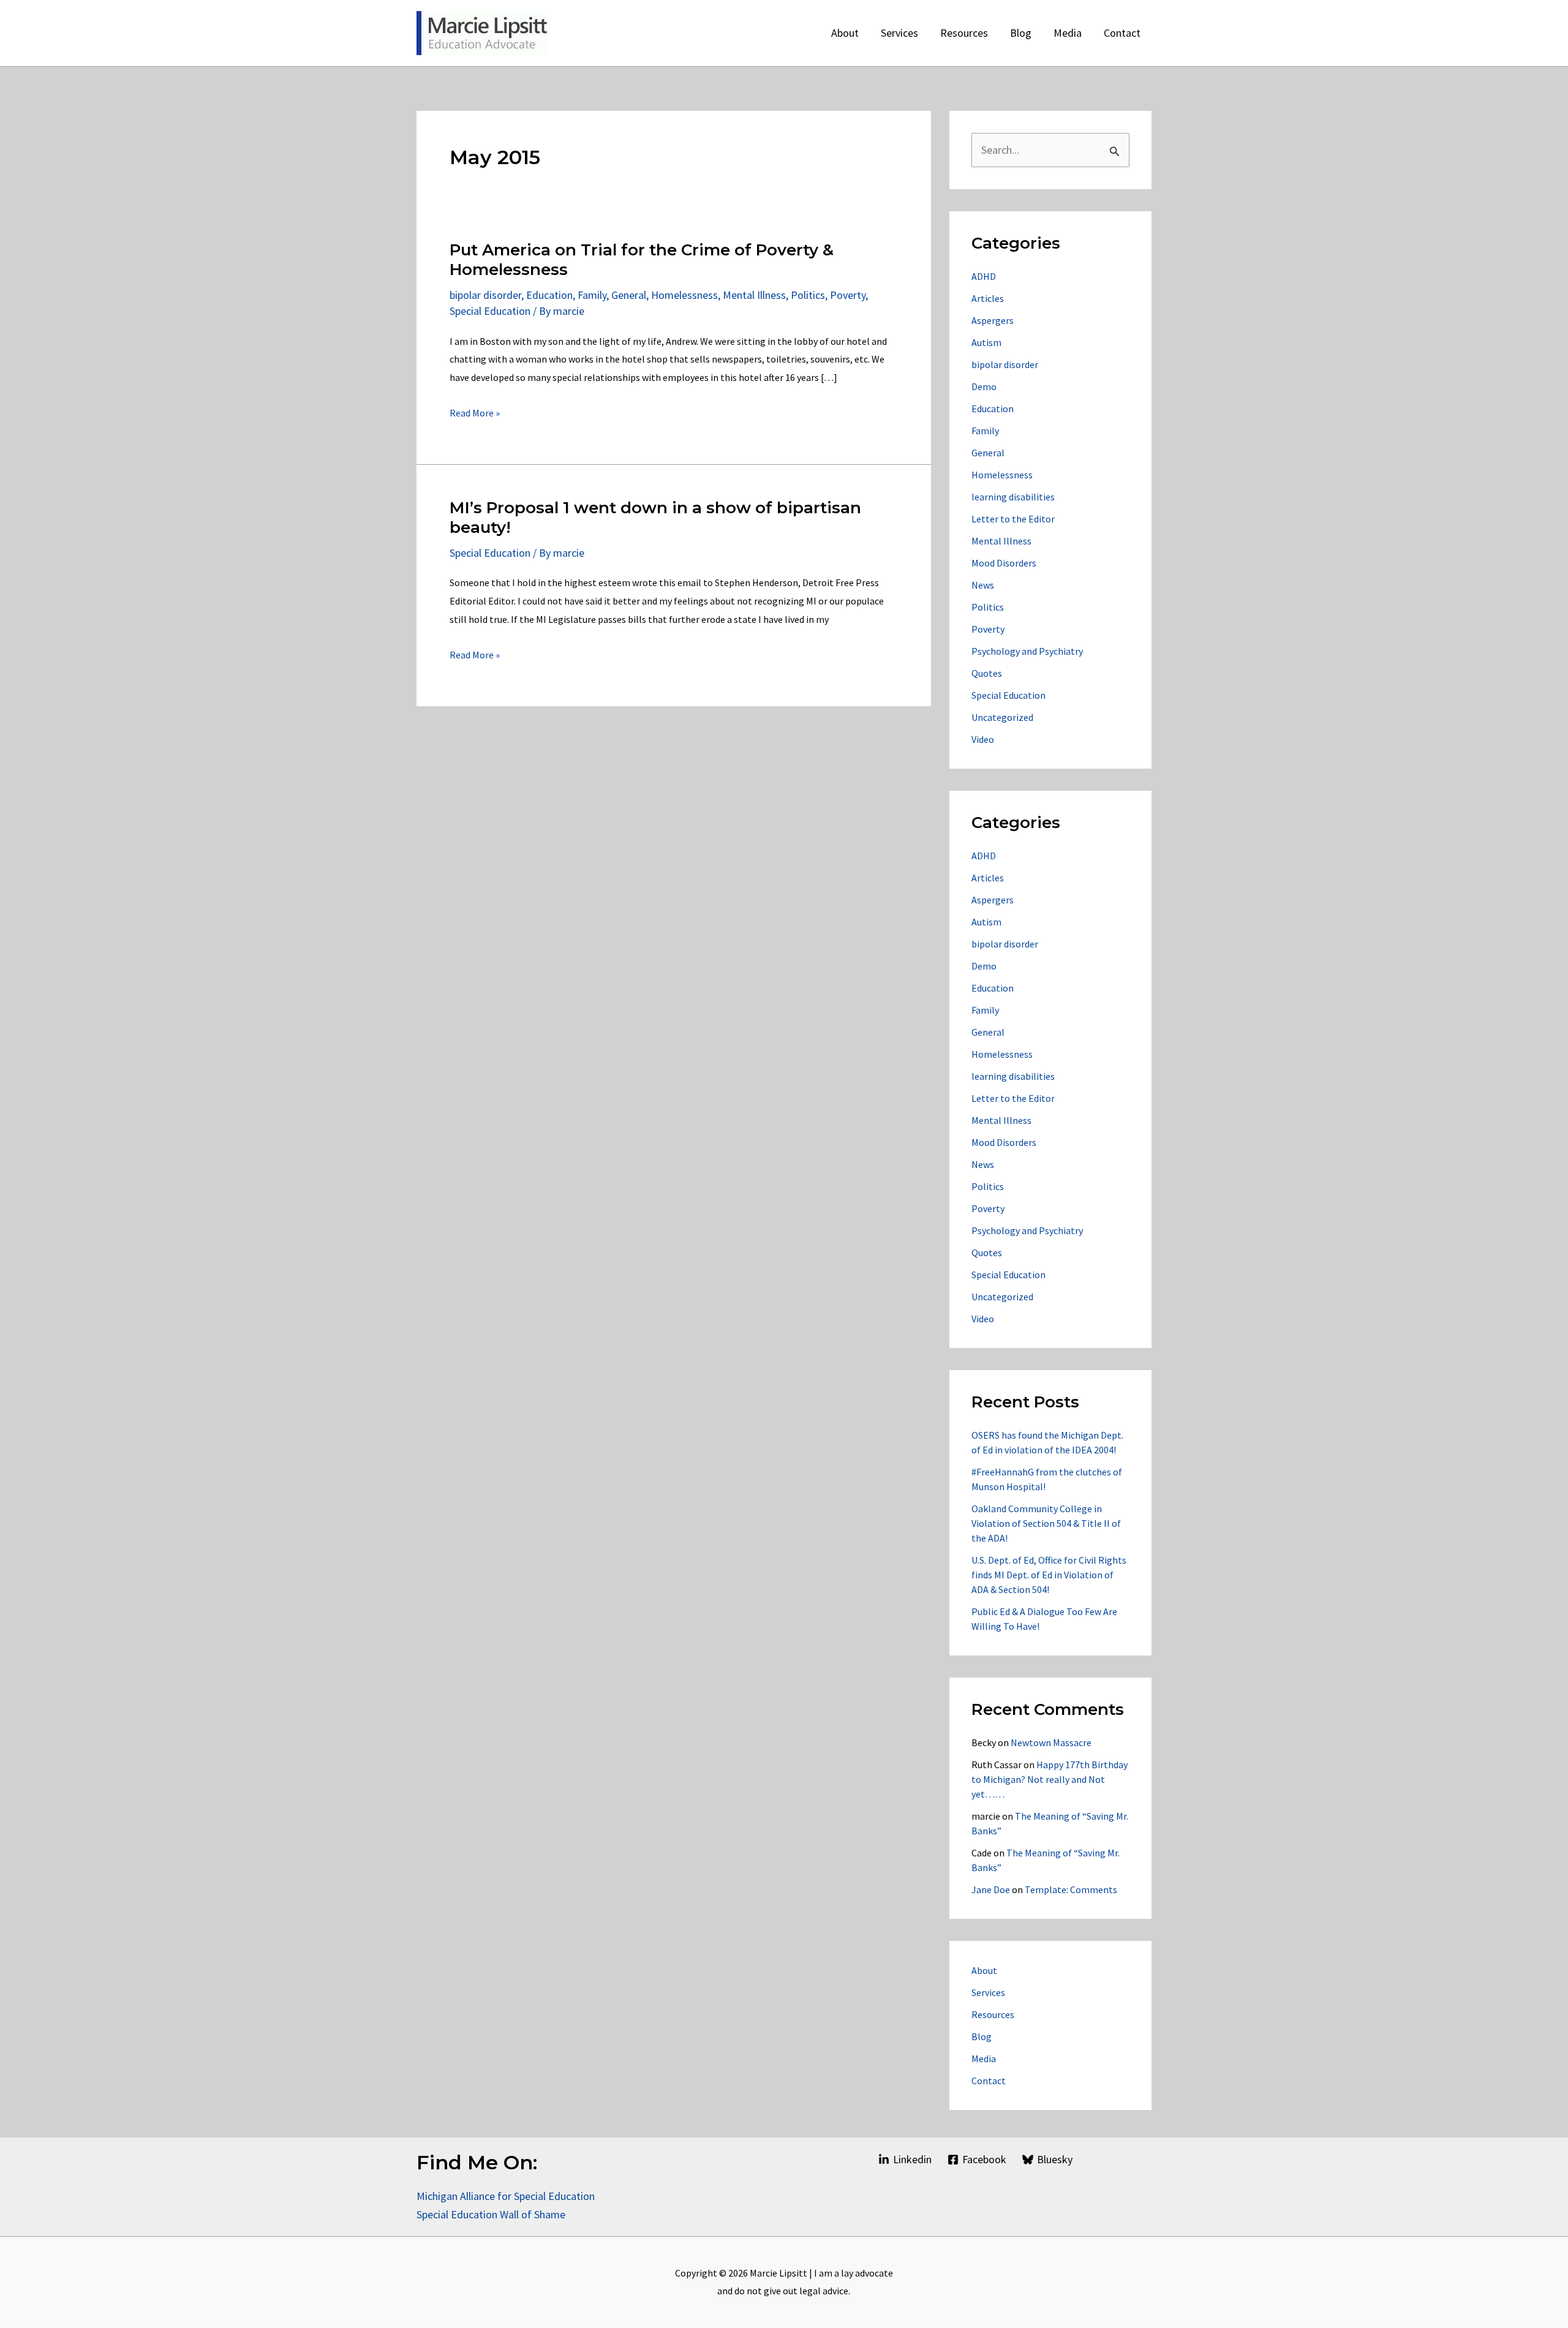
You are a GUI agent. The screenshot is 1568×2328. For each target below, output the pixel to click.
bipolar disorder (485, 295)
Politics (808, 295)
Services (988, 1992)
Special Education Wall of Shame (492, 2214)
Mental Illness (754, 295)
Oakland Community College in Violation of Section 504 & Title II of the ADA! (1046, 1523)
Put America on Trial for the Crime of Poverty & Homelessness (642, 260)
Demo (984, 386)
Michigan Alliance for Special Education (506, 2196)
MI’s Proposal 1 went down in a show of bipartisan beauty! (655, 518)
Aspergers (993, 320)
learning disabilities (1013, 497)
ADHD (984, 276)
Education (549, 295)
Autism (986, 342)
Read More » (475, 414)
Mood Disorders (1004, 563)
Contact (989, 2081)
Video (983, 739)
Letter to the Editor (1013, 519)
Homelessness (684, 295)
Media (984, 2059)
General (629, 295)
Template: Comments (1071, 1889)
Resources (993, 2014)
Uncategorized (1002, 717)
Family (592, 295)
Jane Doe (991, 1889)
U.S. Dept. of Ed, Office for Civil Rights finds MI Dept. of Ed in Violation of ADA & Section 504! (1049, 1575)
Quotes (987, 673)
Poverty (848, 295)
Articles (988, 298)
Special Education (490, 311)
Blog (982, 2036)
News (983, 585)
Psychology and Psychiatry (1027, 651)
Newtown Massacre (1051, 1742)
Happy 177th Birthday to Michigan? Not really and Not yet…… (1050, 1779)
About (984, 1970)
